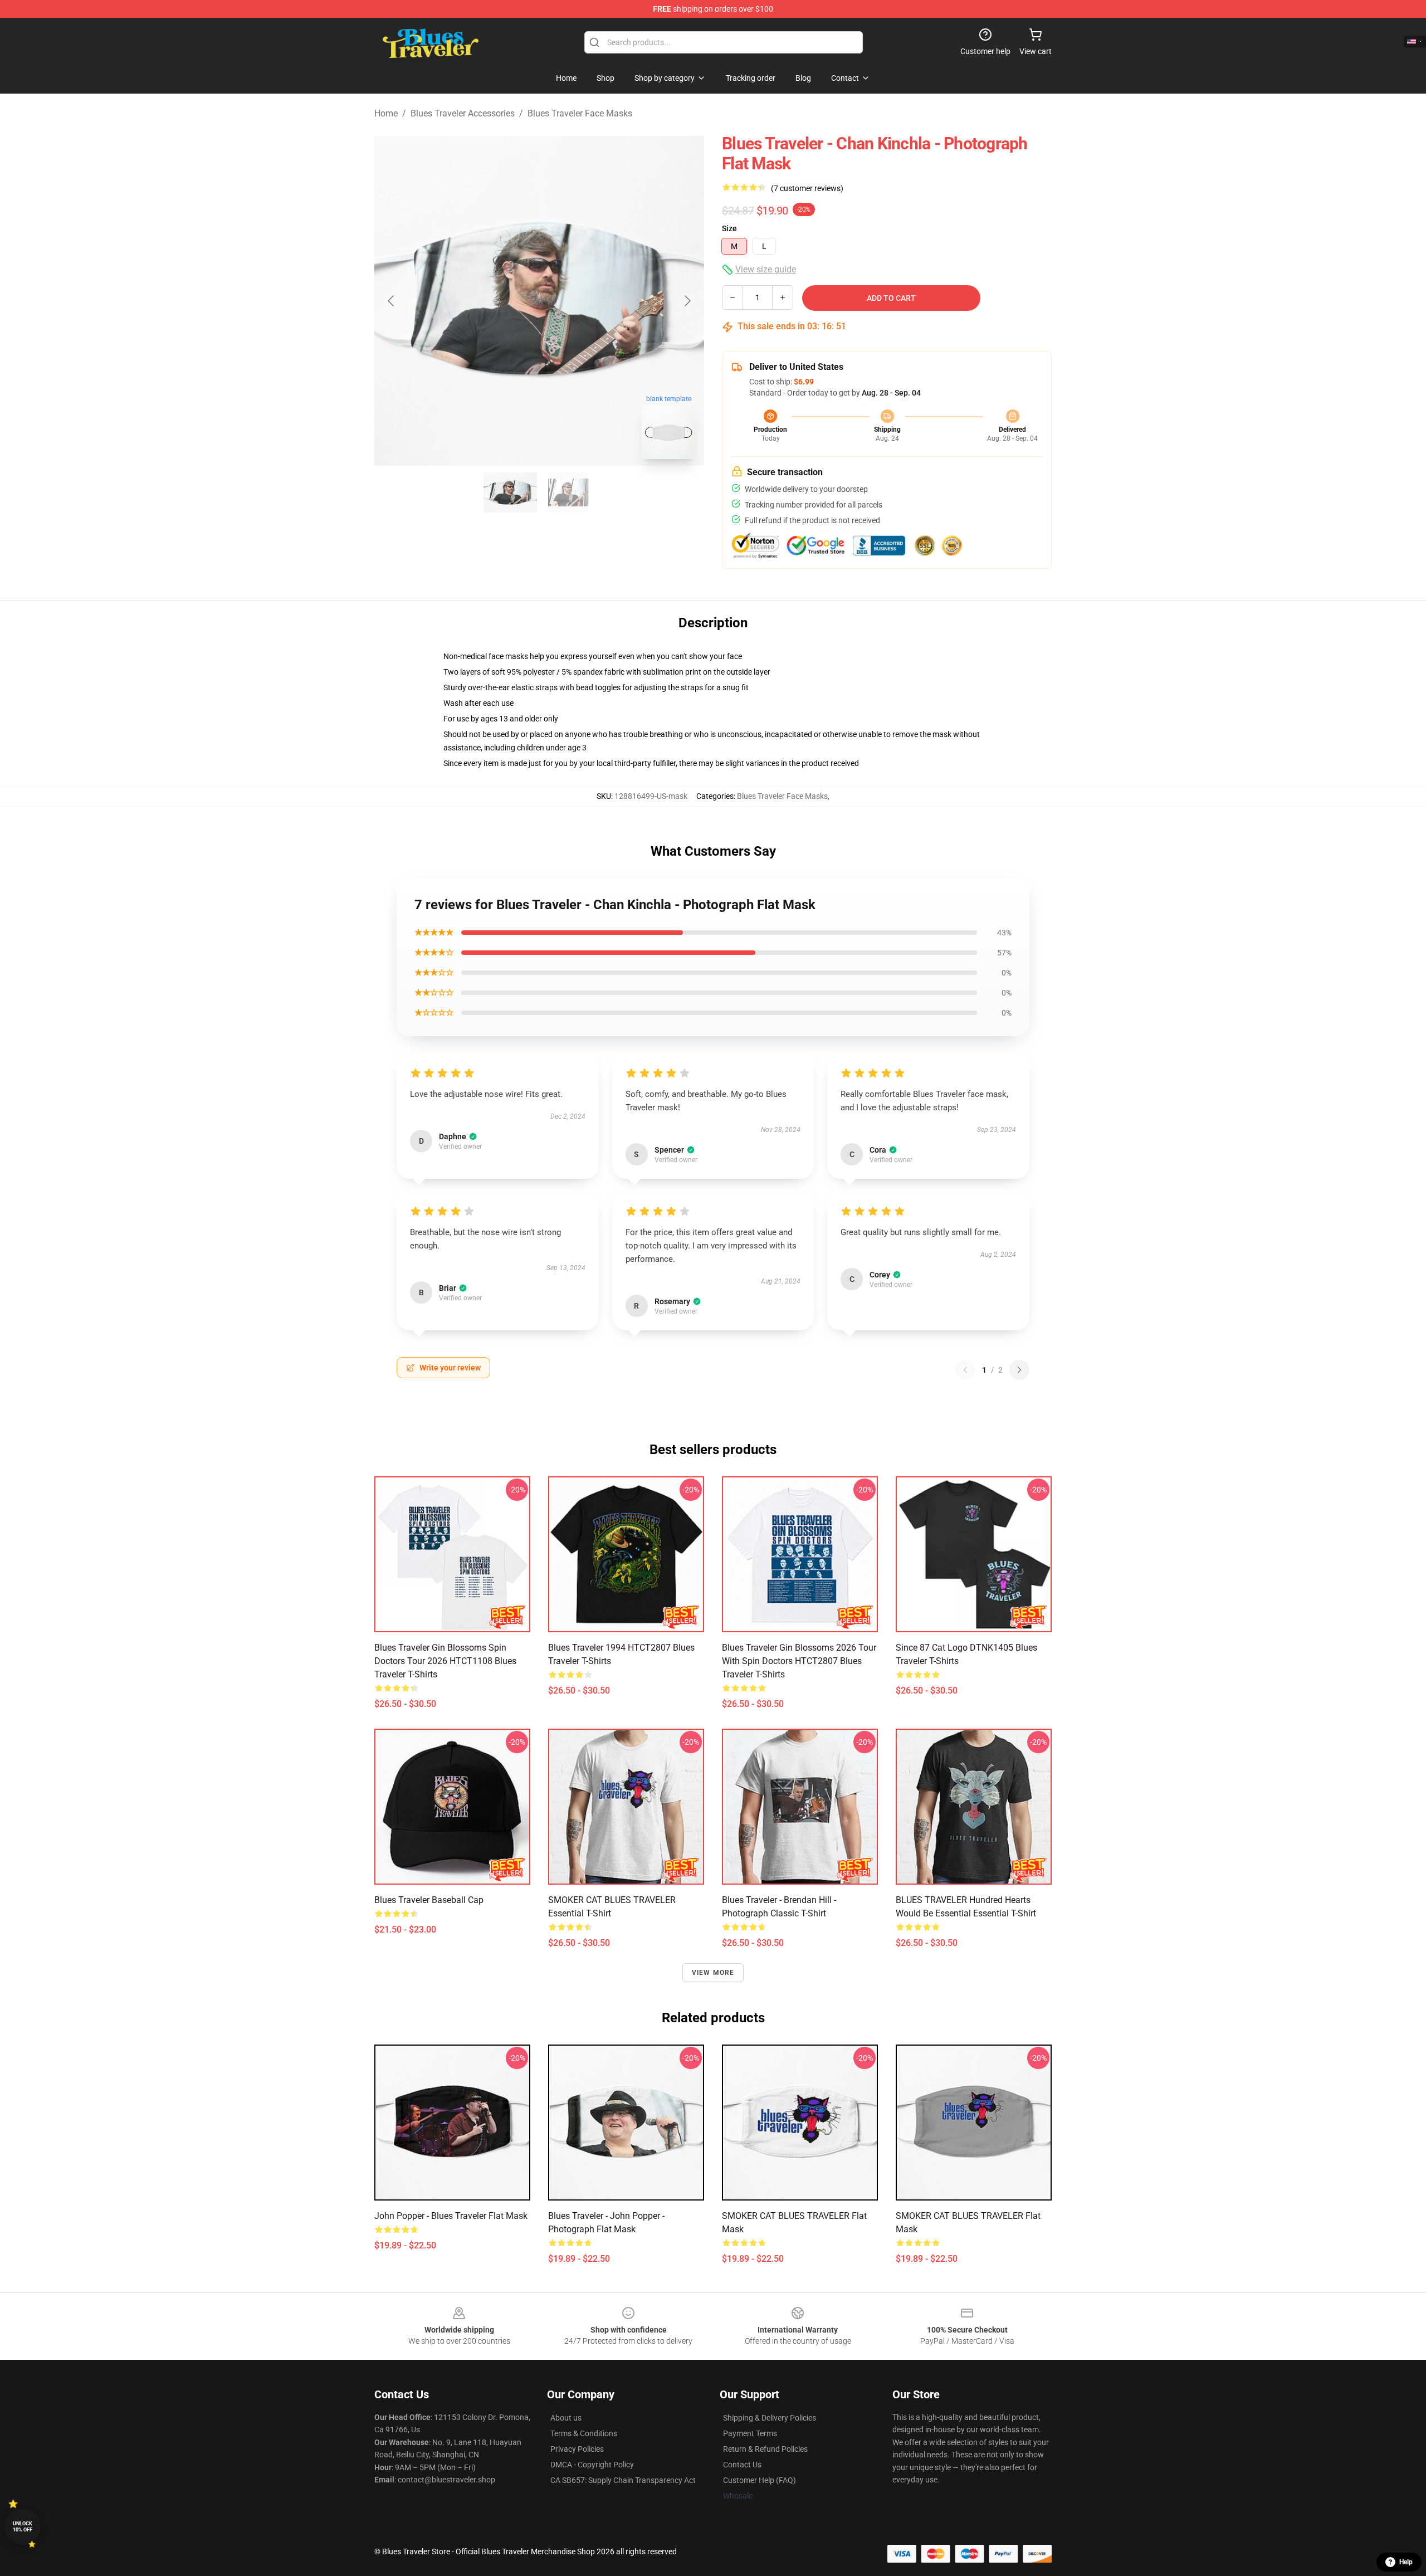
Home (386, 113)
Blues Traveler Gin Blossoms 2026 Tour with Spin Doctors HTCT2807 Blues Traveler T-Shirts (799, 1661)
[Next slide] (687, 301)
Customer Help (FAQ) (760, 2480)
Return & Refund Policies (765, 2449)
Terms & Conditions (584, 2433)
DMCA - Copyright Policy (592, 2465)
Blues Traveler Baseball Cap (429, 1900)
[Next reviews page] (1019, 1370)
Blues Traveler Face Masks (580, 113)
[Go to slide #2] (568, 492)
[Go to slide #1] (510, 492)
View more (713, 1973)
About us (566, 2418)
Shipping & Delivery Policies (770, 2418)
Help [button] (1406, 2562)
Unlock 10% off (23, 2527)
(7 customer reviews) (807, 188)
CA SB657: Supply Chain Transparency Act (623, 2480)
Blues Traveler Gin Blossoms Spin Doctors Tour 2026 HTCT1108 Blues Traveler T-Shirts (445, 1661)
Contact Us (742, 2465)
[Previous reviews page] (965, 1370)
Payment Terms (750, 2433)
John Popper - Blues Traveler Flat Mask (451, 2216)
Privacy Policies (577, 2449)
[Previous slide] (392, 301)
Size (729, 228)
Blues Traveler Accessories (463, 113)
